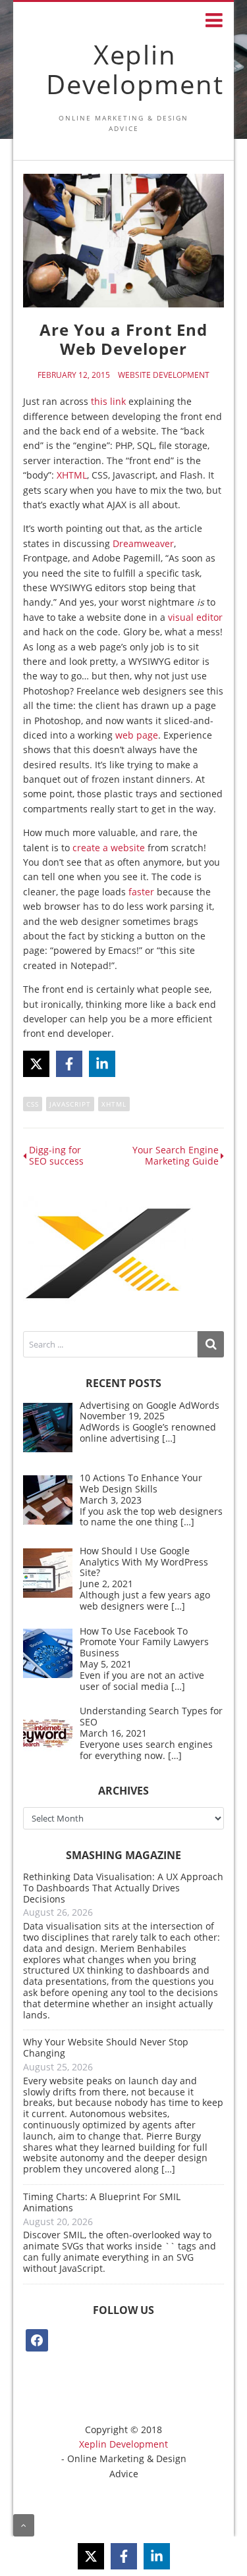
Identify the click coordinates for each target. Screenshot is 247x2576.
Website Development (164, 375)
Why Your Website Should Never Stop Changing (106, 2047)
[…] (169, 1438)
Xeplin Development (135, 69)
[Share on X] (36, 1064)
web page (137, 735)
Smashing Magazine (123, 1855)
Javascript (70, 1104)
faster (141, 892)
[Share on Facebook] (69, 1064)
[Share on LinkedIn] (102, 1064)
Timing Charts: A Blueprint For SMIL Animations (102, 2202)
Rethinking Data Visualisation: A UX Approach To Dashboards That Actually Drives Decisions (123, 1888)
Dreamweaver (143, 543)
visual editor (195, 617)
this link (108, 401)
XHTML (72, 475)
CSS (33, 1104)
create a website (109, 848)
